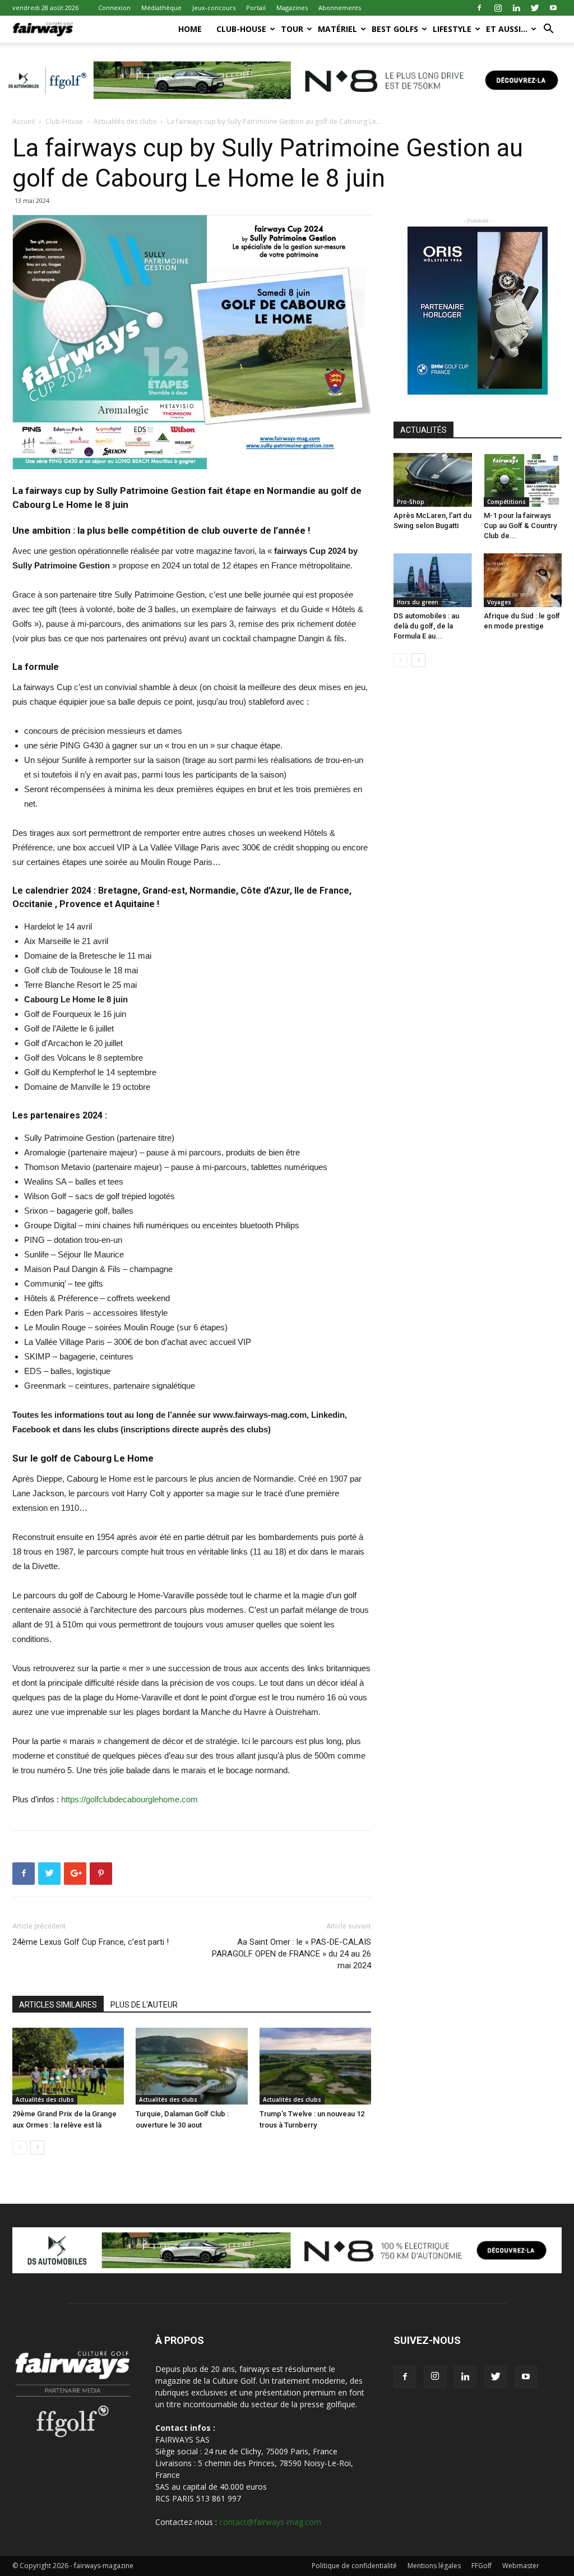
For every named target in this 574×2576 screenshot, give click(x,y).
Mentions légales (434, 2566)
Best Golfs (395, 29)
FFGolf (482, 2566)
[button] (548, 30)
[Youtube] (553, 8)
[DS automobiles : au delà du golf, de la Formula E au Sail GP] (433, 580)
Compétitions (506, 502)
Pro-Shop (411, 502)
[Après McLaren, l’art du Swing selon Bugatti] (433, 480)
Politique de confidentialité (354, 2566)
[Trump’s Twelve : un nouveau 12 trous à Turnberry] (315, 2066)
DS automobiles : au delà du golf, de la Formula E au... (426, 626)
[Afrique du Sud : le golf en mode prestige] (523, 580)
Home (190, 29)
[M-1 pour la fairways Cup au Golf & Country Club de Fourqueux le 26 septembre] (523, 480)
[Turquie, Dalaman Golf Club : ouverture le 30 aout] (191, 2066)
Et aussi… (507, 29)
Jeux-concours (214, 8)
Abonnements (340, 8)
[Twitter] (535, 8)
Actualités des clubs (125, 121)
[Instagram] (498, 8)
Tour (292, 29)
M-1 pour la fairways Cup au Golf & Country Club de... (520, 526)
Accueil (24, 121)
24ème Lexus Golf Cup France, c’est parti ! (91, 1942)
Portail (256, 8)
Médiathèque (161, 8)
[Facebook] (479, 8)
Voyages (499, 602)
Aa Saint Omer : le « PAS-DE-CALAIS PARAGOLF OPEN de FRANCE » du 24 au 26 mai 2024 (291, 1954)
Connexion (114, 8)
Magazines (292, 8)
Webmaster (521, 2566)
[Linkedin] (516, 8)
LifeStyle (452, 29)
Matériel (337, 29)
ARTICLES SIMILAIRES (58, 2005)
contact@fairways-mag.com (270, 2522)
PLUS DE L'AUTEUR (144, 2005)
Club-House (241, 29)
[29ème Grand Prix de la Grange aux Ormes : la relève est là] (68, 2066)
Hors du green (418, 602)
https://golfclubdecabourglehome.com (129, 1799)
